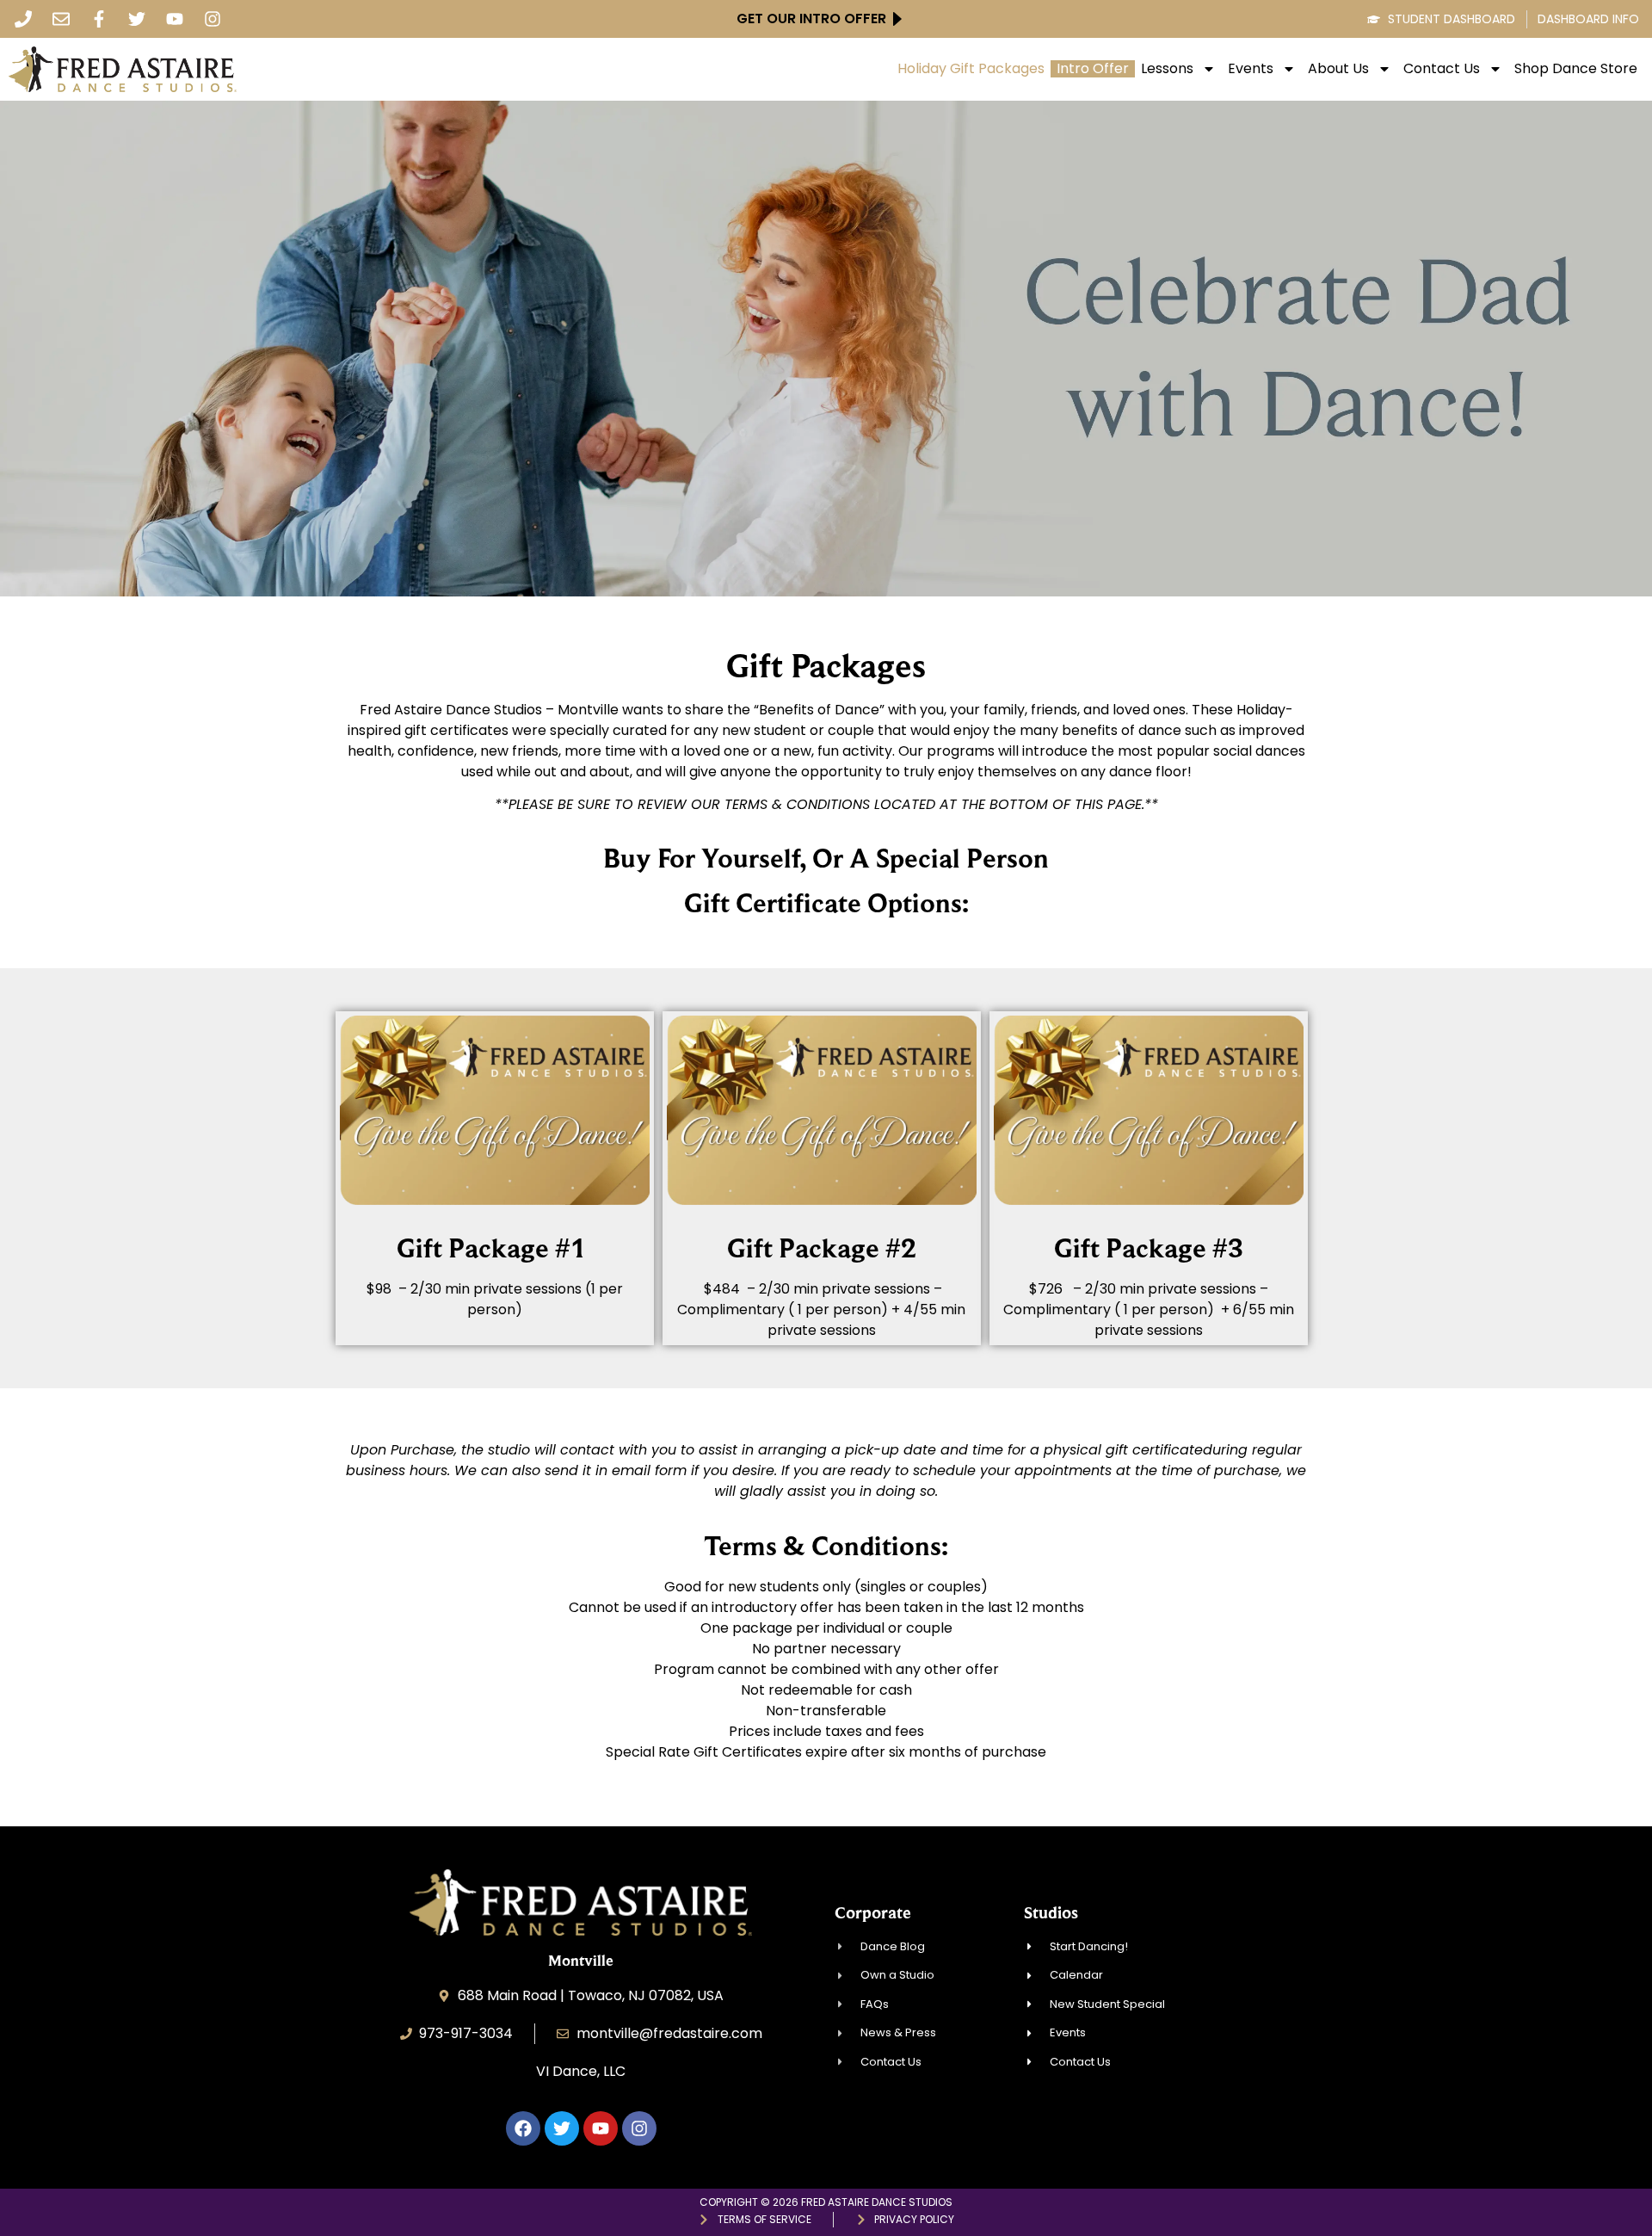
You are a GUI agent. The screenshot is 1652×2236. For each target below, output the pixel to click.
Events (1251, 69)
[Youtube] (175, 19)
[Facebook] (523, 2128)
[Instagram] (213, 19)
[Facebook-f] (99, 19)
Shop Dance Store (1576, 69)
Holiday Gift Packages (971, 69)
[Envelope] (61, 19)
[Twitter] (137, 19)
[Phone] (23, 19)
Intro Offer (1093, 69)
